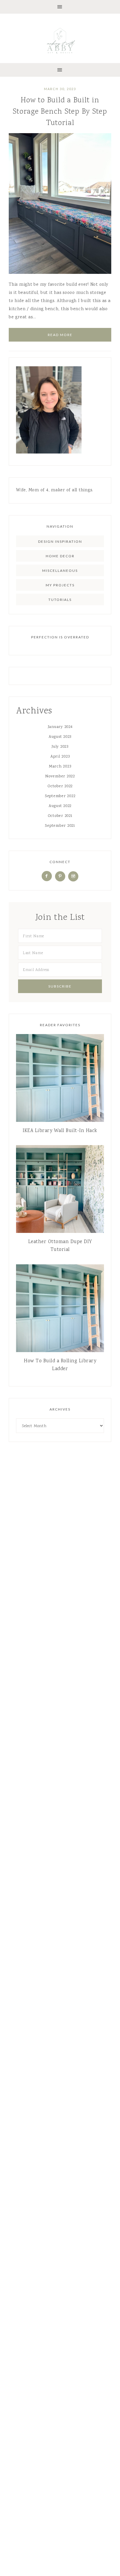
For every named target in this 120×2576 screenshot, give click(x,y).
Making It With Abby (60, 40)
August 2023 (60, 737)
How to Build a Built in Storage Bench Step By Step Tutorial (60, 112)
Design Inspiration (60, 541)
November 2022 (60, 776)
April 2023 (60, 757)
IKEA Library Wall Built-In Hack (60, 1131)
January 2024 (60, 727)
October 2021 (60, 816)
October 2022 (60, 786)
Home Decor (60, 556)
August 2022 (60, 806)
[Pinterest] (60, 876)
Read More (60, 335)
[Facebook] (47, 876)
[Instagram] (73, 876)
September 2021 (60, 826)
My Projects (60, 585)
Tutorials (60, 600)
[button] (60, 7)
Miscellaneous (60, 571)
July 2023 (60, 747)
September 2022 (60, 796)
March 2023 (60, 767)
